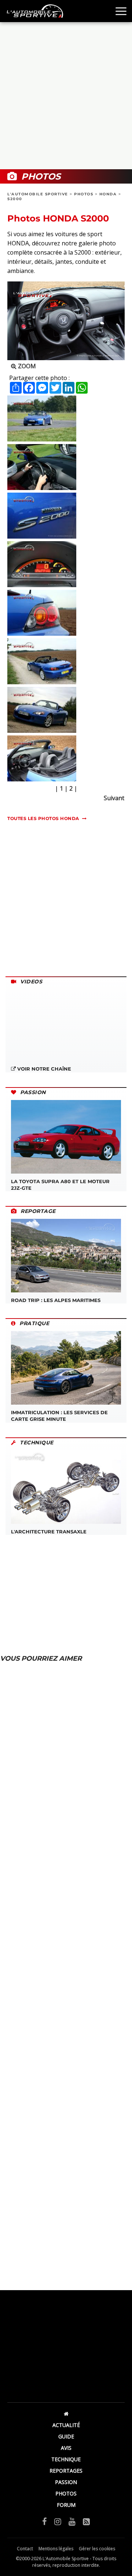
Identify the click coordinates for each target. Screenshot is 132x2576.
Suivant (114, 798)
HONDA (108, 194)
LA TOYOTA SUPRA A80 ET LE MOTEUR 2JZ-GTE (60, 1185)
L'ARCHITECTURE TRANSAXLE (49, 1532)
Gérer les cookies (97, 2549)
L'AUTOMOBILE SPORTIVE (38, 194)
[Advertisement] (66, 96)
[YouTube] (72, 2521)
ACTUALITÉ (66, 2425)
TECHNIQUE (66, 2459)
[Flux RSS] (86, 2521)
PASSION (66, 2482)
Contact (25, 2549)
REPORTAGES (66, 2471)
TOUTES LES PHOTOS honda (43, 818)
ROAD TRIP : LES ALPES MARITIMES (56, 1300)
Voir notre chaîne (43, 1069)
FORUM (66, 2505)
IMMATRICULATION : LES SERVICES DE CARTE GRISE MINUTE (59, 1416)
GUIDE (66, 2436)
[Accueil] (66, 2414)
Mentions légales (56, 2549)
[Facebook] (45, 2521)
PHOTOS (84, 194)
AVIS (66, 2448)
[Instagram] (58, 2521)
